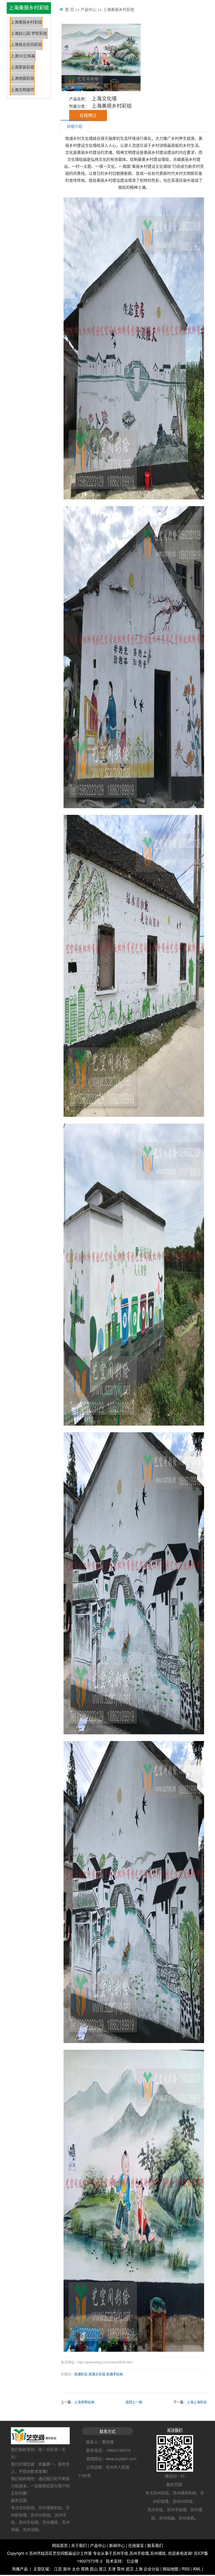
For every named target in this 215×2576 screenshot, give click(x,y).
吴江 (103, 2569)
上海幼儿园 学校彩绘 (29, 33)
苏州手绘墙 (139, 2553)
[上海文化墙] (101, 58)
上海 (139, 2569)
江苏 (58, 2569)
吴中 (67, 2569)
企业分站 (151, 2569)
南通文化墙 (97, 2374)
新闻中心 (117, 2545)
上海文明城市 (22, 90)
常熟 (85, 2569)
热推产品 (20, 2569)
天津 (112, 2569)
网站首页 (60, 2545)
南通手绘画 (114, 2374)
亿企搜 (132, 2561)
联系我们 (155, 2545)
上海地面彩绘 (22, 78)
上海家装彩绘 (22, 67)
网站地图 (170, 2569)
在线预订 (88, 115)
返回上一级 (134, 2402)
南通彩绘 (81, 2374)
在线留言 (136, 2545)
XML (197, 2569)
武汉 (130, 2569)
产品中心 (88, 9)
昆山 (94, 2569)
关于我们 (79, 2545)
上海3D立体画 (23, 56)
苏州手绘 (120, 2553)
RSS (186, 2569)
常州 (121, 2569)
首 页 (69, 9)
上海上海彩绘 (197, 2402)
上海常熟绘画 (84, 2402)
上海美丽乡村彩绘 (26, 22)
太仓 (76, 2569)
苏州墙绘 (158, 2553)
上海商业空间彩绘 (26, 45)
